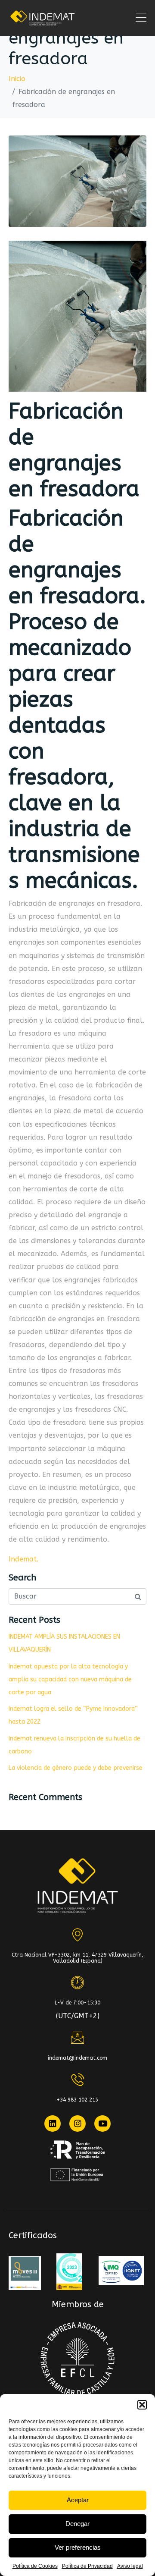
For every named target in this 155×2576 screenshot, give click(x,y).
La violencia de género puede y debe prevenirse (76, 1768)
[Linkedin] (53, 2124)
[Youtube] (102, 2124)
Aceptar (78, 2500)
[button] (142, 2405)
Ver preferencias (78, 2547)
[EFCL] (78, 2359)
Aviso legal (130, 2566)
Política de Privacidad (87, 2566)
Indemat (23, 1559)
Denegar (77, 2524)
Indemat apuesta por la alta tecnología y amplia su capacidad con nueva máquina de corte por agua (70, 1679)
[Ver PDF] (25, 2273)
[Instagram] (77, 2124)
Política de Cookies (35, 2566)
